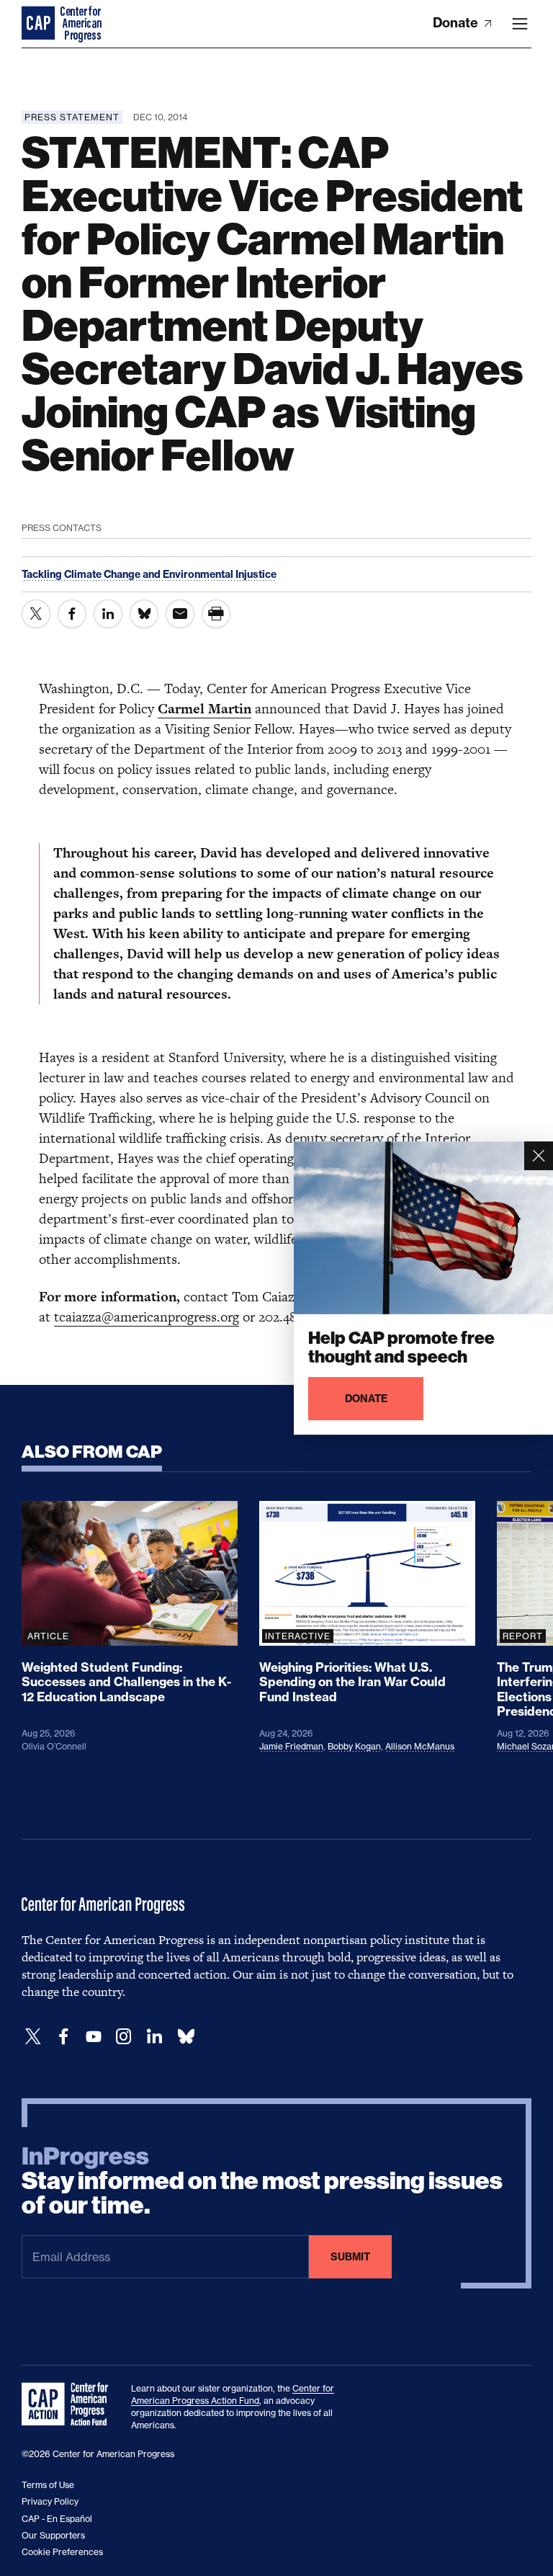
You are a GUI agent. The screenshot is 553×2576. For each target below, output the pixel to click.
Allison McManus (420, 1746)
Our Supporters (53, 2535)
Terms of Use (48, 2485)
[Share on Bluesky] (144, 614)
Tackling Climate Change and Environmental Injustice (149, 574)
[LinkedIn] (154, 2037)
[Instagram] (124, 2037)
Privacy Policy (50, 2501)
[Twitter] (33, 2037)
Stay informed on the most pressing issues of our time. (262, 2181)
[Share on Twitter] (36, 614)
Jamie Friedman (291, 1746)
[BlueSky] (186, 2037)
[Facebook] (63, 2037)
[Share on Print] (216, 614)
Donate (457, 23)
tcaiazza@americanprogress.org (147, 1317)
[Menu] (520, 24)
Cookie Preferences (62, 2552)
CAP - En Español (57, 2519)
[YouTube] (94, 2037)
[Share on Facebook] (72, 614)
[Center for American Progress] (40, 24)
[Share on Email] (180, 614)
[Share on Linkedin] (108, 614)
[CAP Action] (69, 2405)
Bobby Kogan (354, 1746)
